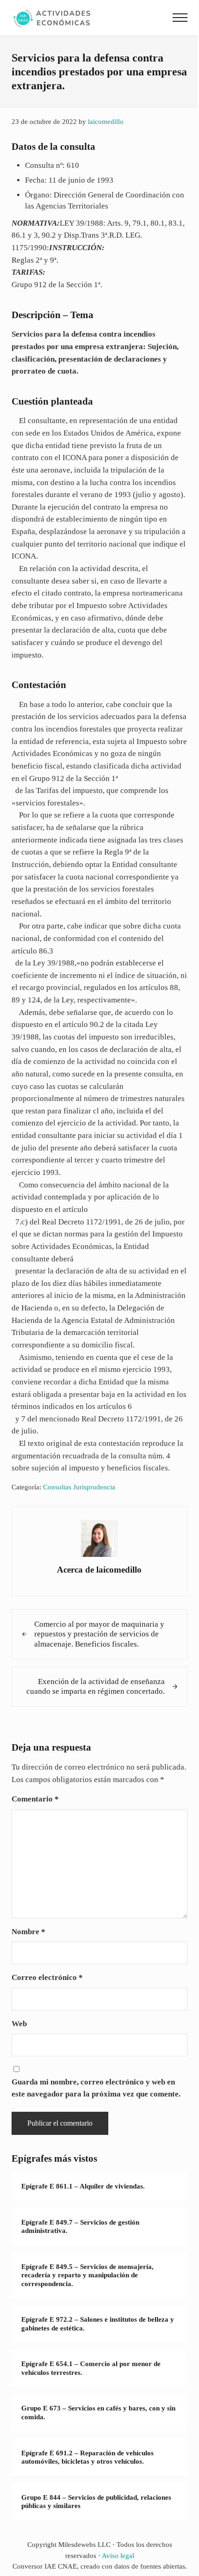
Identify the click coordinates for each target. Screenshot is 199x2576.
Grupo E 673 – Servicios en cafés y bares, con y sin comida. (98, 2413)
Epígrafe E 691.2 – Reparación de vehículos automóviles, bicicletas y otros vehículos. (87, 2457)
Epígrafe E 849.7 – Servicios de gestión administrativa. (80, 2227)
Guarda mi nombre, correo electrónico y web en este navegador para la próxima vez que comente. (96, 2088)
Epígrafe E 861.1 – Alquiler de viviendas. (83, 2186)
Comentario (35, 1799)
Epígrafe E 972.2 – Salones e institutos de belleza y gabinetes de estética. (98, 2324)
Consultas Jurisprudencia (79, 1487)
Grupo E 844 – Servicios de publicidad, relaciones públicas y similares (96, 2502)
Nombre (28, 1932)
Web (19, 2024)
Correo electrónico (47, 1977)
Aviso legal (118, 2556)
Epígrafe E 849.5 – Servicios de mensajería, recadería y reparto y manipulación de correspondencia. (87, 2275)
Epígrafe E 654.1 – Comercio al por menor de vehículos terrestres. (91, 2368)
